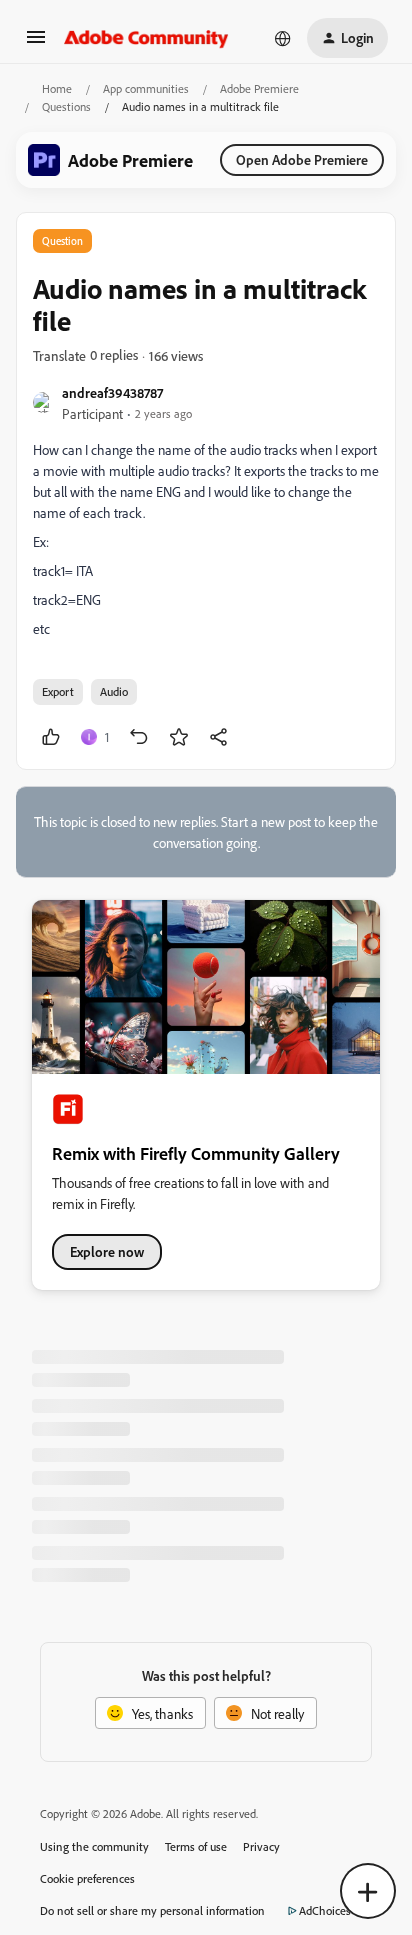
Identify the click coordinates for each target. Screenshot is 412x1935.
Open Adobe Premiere (302, 159)
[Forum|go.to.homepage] (146, 38)
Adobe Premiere (259, 88)
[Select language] (283, 38)
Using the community (94, 1846)
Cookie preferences (87, 1878)
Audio (114, 691)
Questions (66, 106)
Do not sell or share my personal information (152, 1910)
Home (57, 88)
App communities (146, 88)
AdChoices (325, 1910)
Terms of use (196, 1846)
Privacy (261, 1846)
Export (58, 691)
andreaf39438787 (112, 392)
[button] (36, 43)
